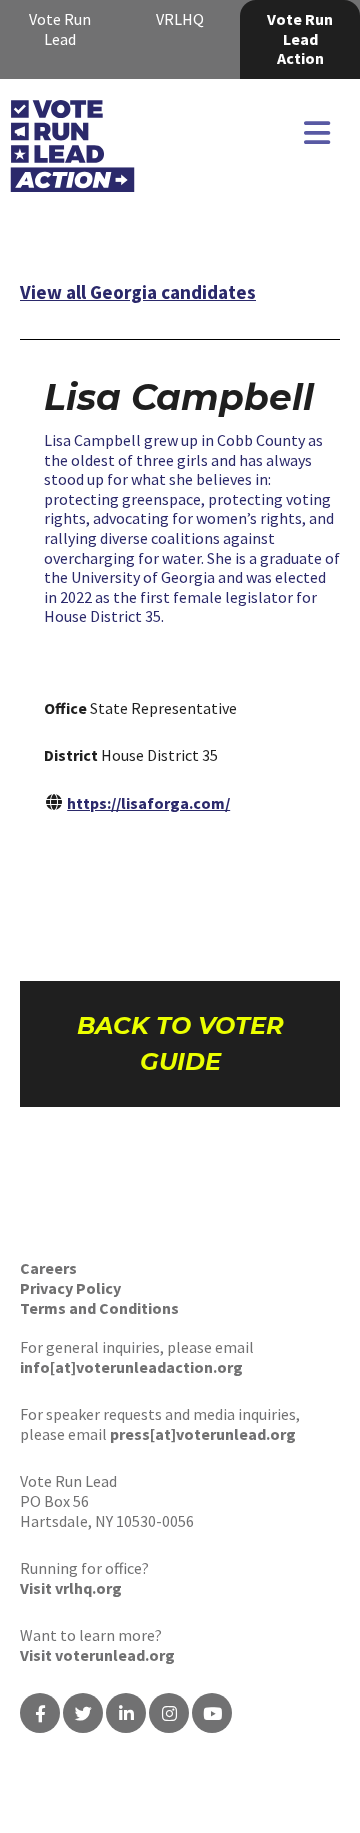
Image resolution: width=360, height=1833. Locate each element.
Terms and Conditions (99, 1308)
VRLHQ (180, 19)
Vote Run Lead (60, 29)
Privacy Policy (70, 1288)
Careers (48, 1268)
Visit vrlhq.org (71, 1588)
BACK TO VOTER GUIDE (180, 1043)
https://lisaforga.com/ (148, 803)
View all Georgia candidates (138, 292)
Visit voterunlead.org (97, 1655)
